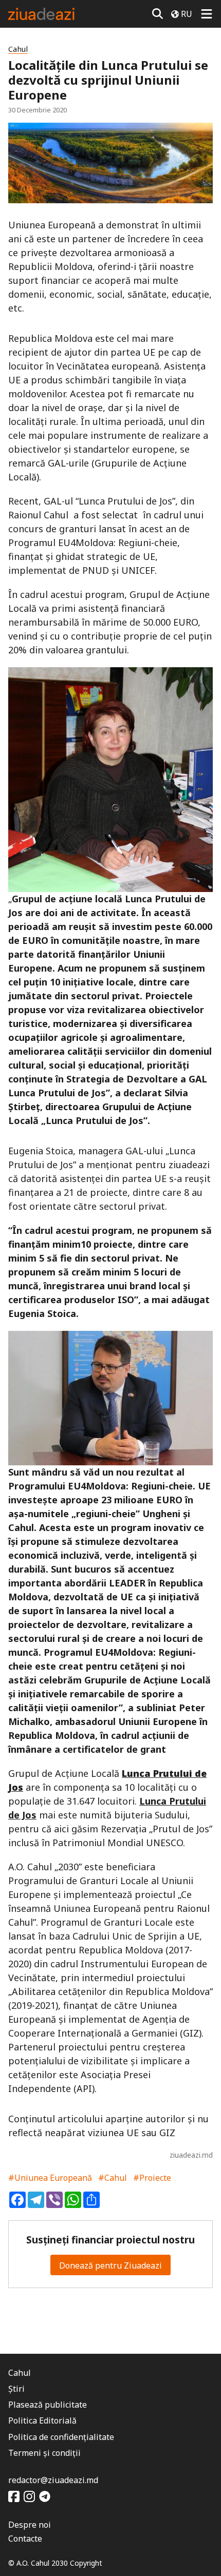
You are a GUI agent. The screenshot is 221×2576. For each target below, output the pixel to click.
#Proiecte (152, 2178)
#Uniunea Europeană (50, 2178)
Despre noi (30, 2525)
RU (187, 14)
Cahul (18, 49)
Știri (16, 2389)
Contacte (25, 2539)
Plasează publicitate (48, 2405)
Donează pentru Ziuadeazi (110, 2265)
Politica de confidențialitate (61, 2437)
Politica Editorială (42, 2420)
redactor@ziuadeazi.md (53, 2480)
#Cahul (113, 2178)
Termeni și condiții (44, 2453)
